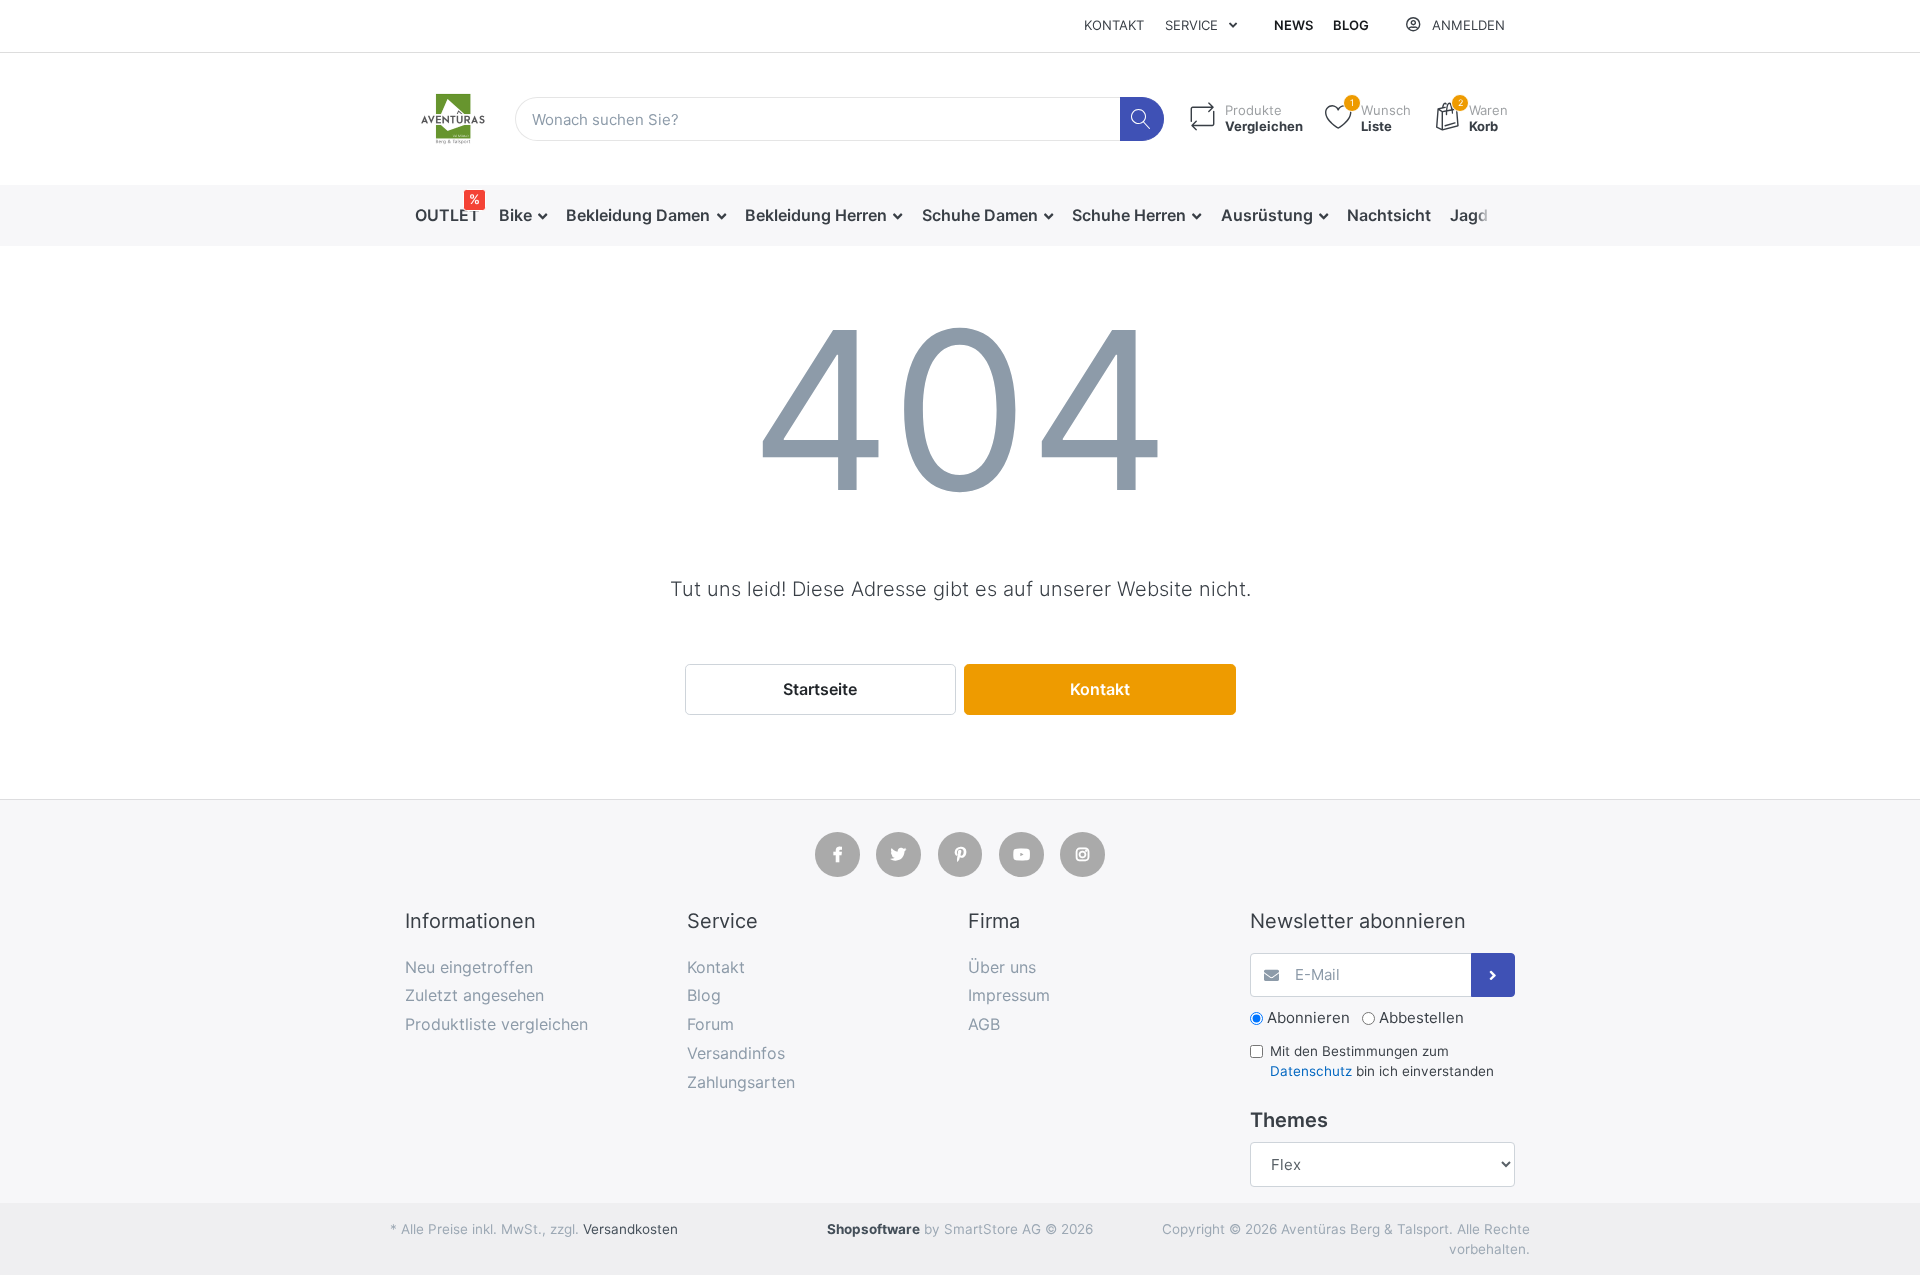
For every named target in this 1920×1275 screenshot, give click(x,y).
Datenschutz (1311, 1071)
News (1293, 25)
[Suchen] (1142, 119)
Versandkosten (630, 1229)
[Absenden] (1493, 975)
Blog (1351, 25)
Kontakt (1114, 25)
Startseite (820, 689)
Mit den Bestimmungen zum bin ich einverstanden (1382, 1061)
